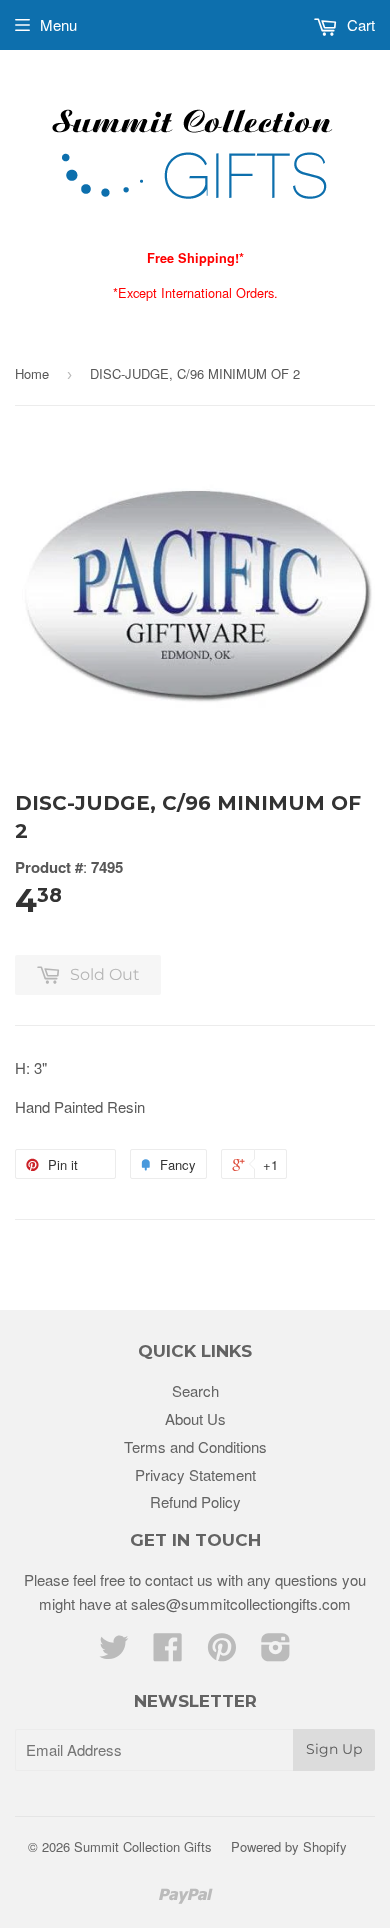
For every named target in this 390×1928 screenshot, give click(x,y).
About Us (195, 1418)
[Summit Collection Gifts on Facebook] (168, 1652)
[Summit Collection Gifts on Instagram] (276, 1652)
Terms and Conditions (195, 1446)
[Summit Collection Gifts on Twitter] (114, 1652)
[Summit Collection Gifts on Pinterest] (222, 1652)
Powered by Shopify (289, 1846)
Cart (359, 24)
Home (32, 373)
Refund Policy (195, 1501)
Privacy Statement (195, 1474)
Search (195, 1390)
